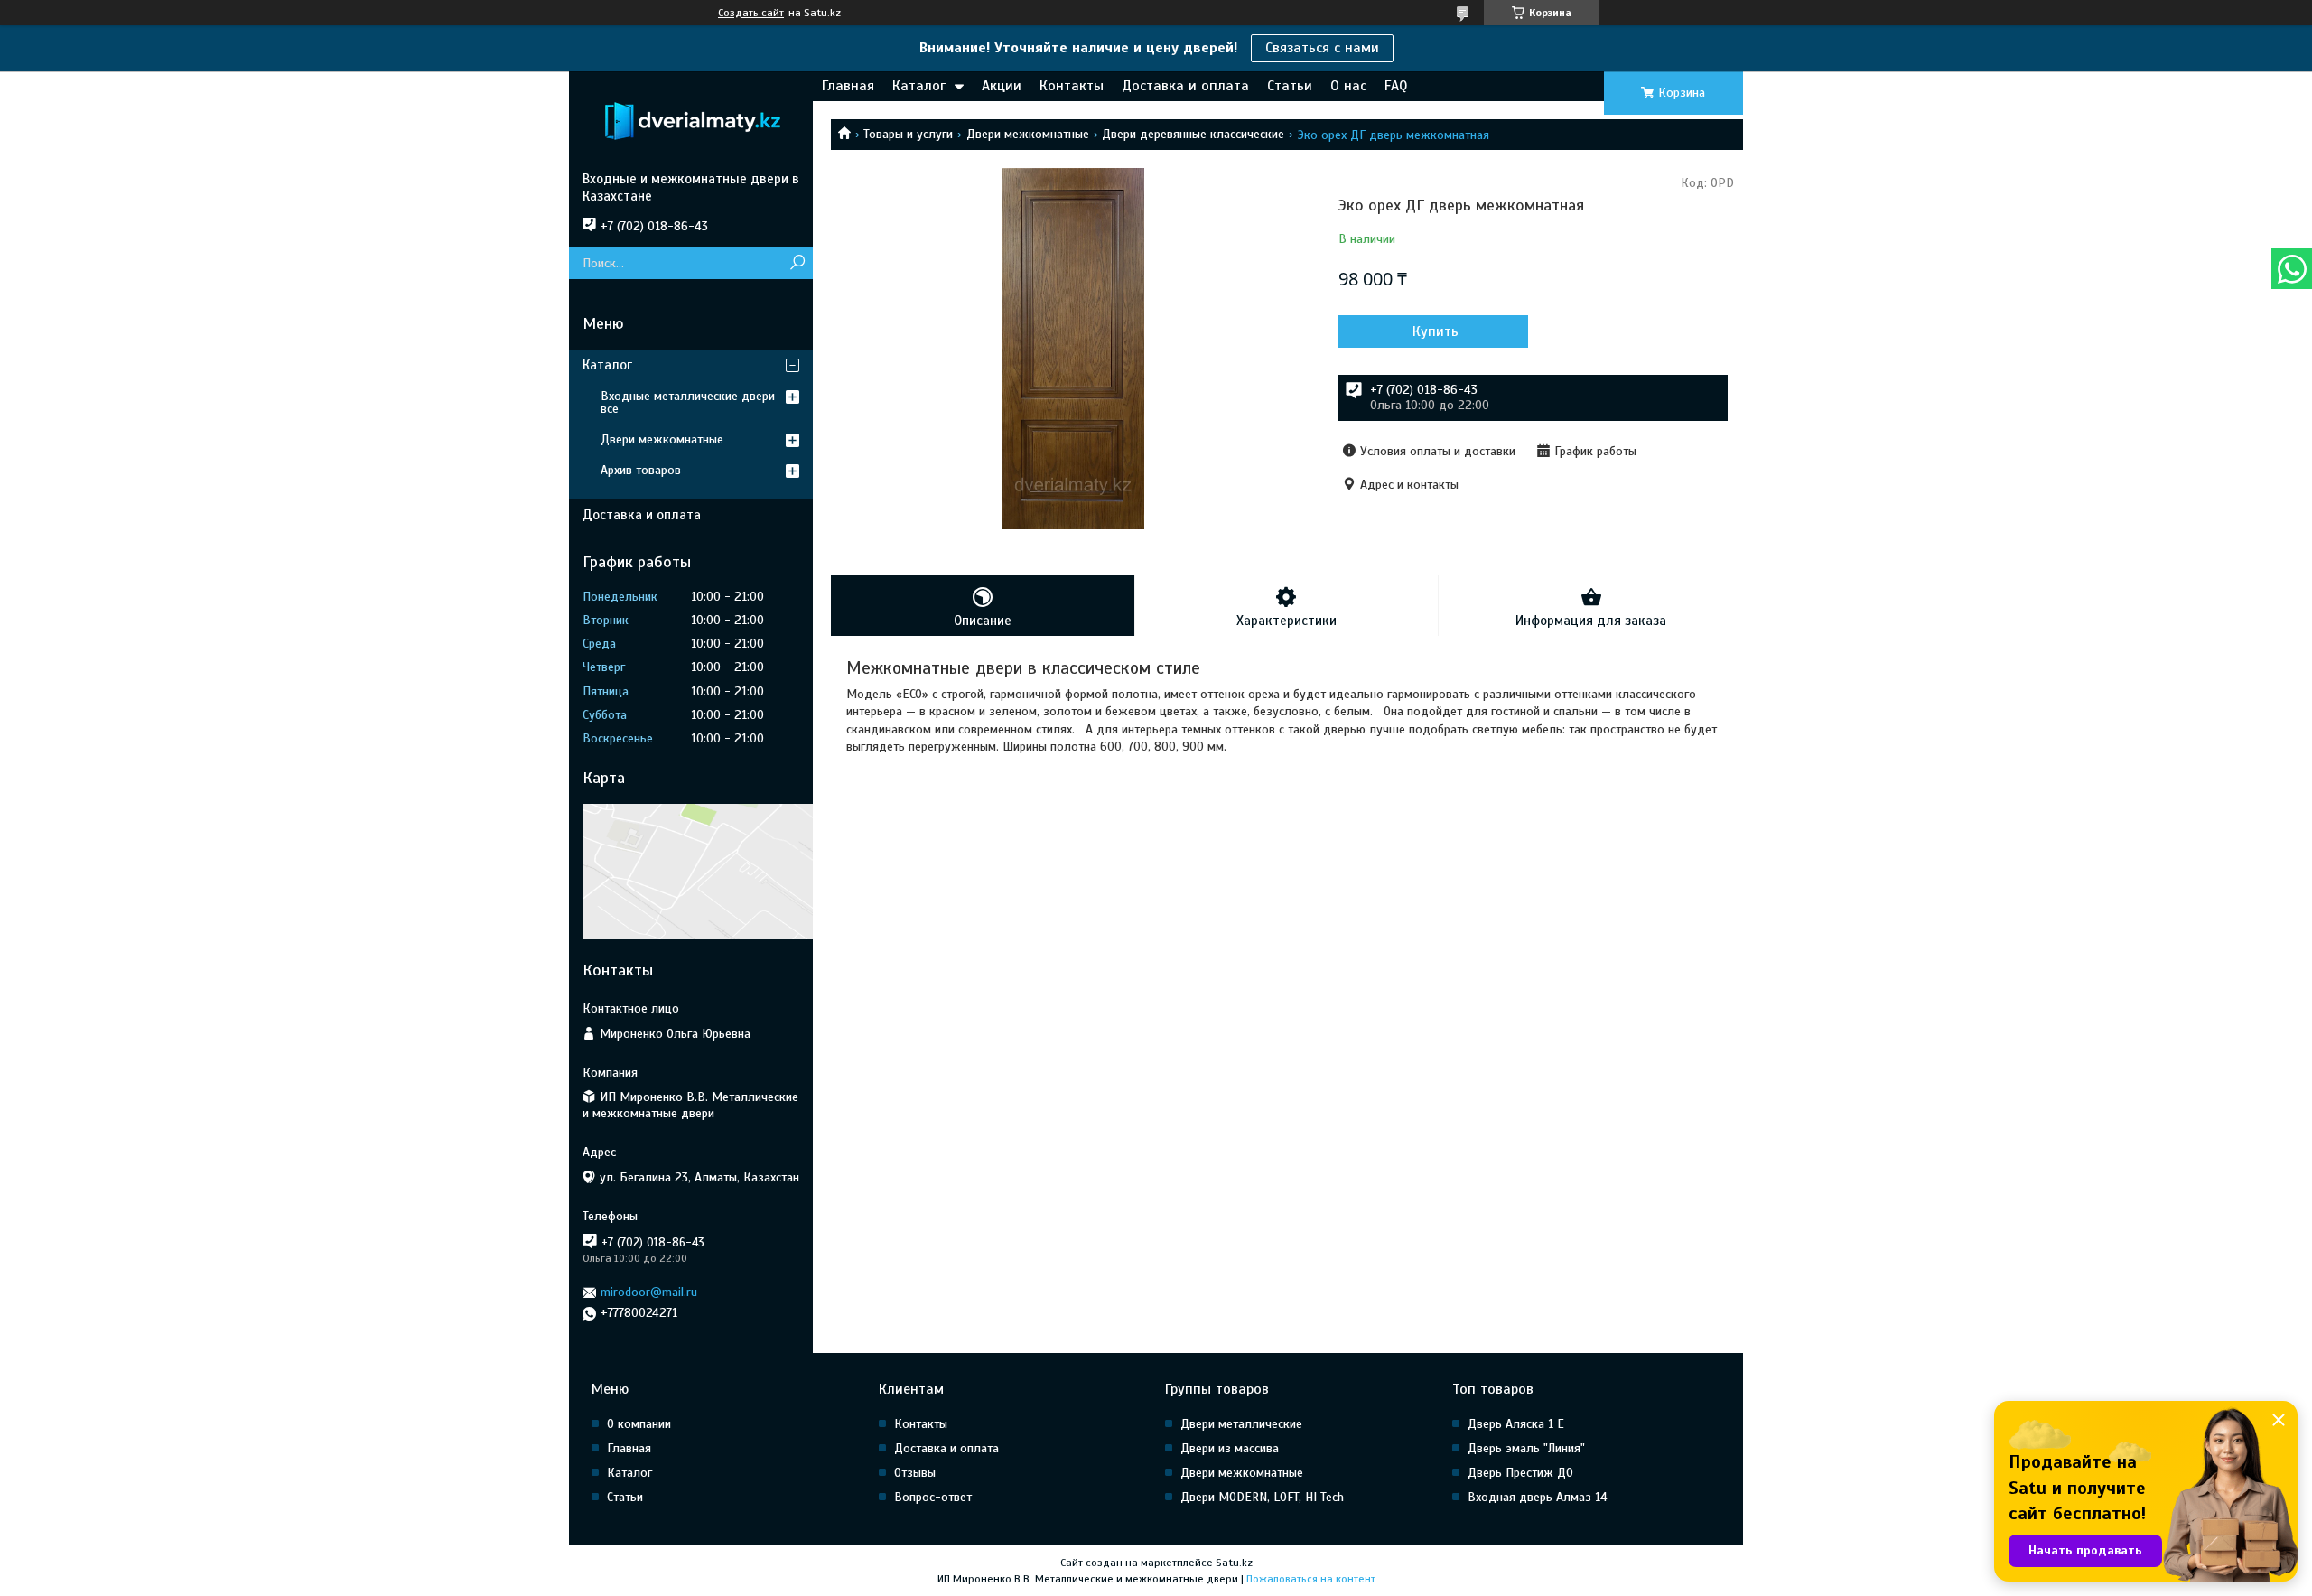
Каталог (919, 86)
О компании (639, 1424)
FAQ (1396, 86)
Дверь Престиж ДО (1520, 1473)
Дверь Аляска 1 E (1516, 1424)
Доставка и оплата (1185, 86)
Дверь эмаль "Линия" (1526, 1448)
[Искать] (797, 263)
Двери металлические (1241, 1424)
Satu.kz (1234, 1563)
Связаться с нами (1322, 48)
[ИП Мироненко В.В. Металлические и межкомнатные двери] (691, 121)
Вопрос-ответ (933, 1497)
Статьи (1290, 86)
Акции (1002, 86)
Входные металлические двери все (688, 402)
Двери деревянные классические (1193, 134)
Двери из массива (1230, 1448)
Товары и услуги (908, 134)
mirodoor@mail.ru (649, 1292)
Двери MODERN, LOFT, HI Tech (1262, 1497)
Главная (848, 86)
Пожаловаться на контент (1311, 1579)
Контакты (1072, 86)
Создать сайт (751, 13)
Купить (1436, 331)
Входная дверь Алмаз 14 (1538, 1497)
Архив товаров (641, 470)
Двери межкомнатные (1028, 134)
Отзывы (915, 1473)
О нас (1348, 86)
